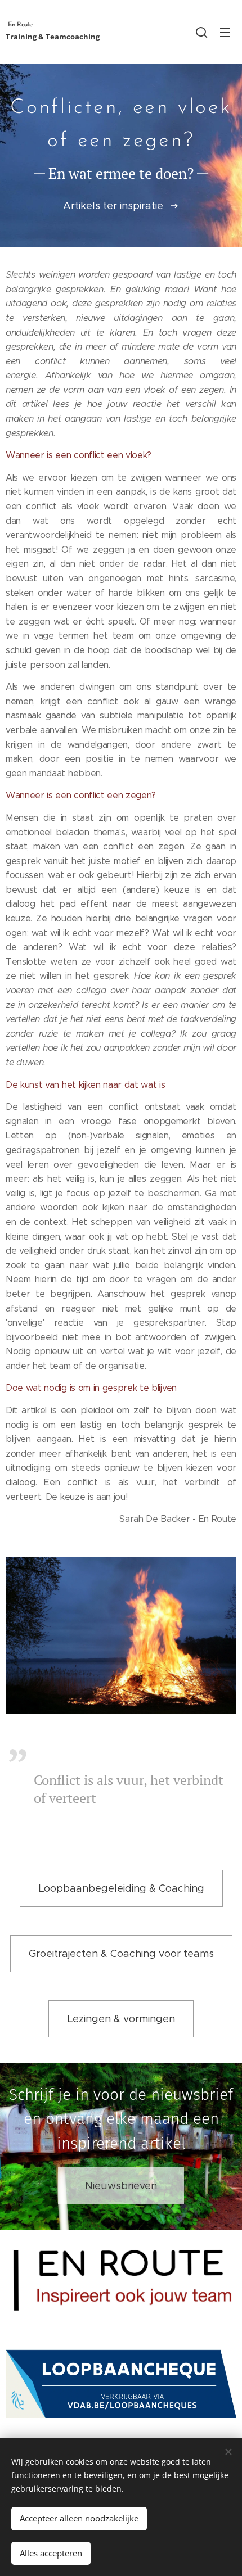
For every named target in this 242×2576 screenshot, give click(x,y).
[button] (201, 32)
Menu (225, 32)
